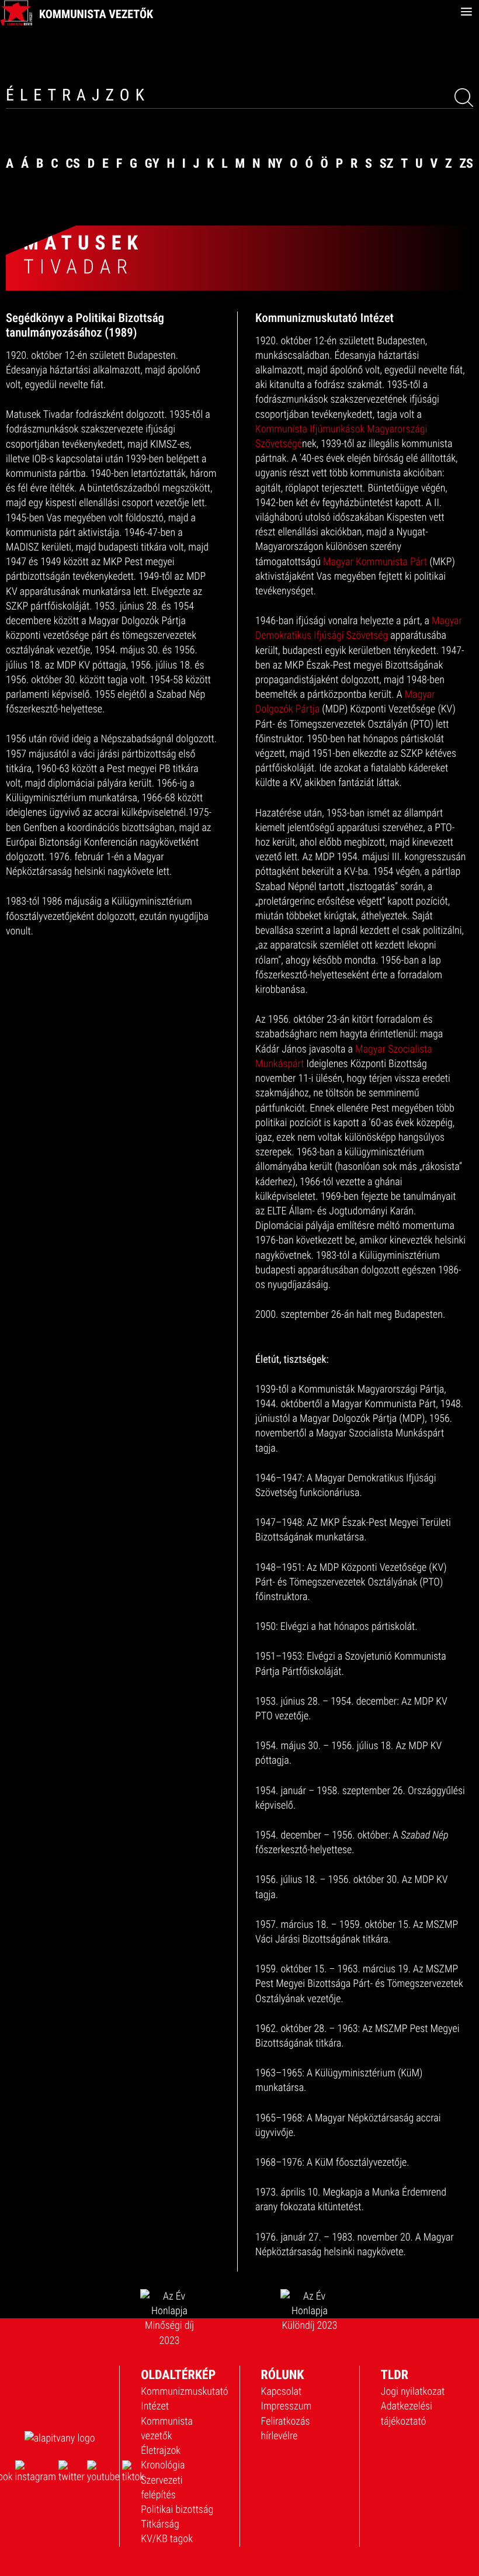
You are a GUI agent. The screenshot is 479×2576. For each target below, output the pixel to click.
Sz (387, 164)
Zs (466, 164)
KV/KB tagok (167, 2539)
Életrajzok (161, 2451)
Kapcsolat (282, 2392)
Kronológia (163, 2465)
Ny (275, 164)
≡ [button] (466, 12)
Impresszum (287, 2406)
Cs (73, 164)
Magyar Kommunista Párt (375, 562)
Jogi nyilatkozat (413, 2392)
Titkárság (160, 2524)
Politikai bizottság (177, 2510)
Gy (152, 164)
